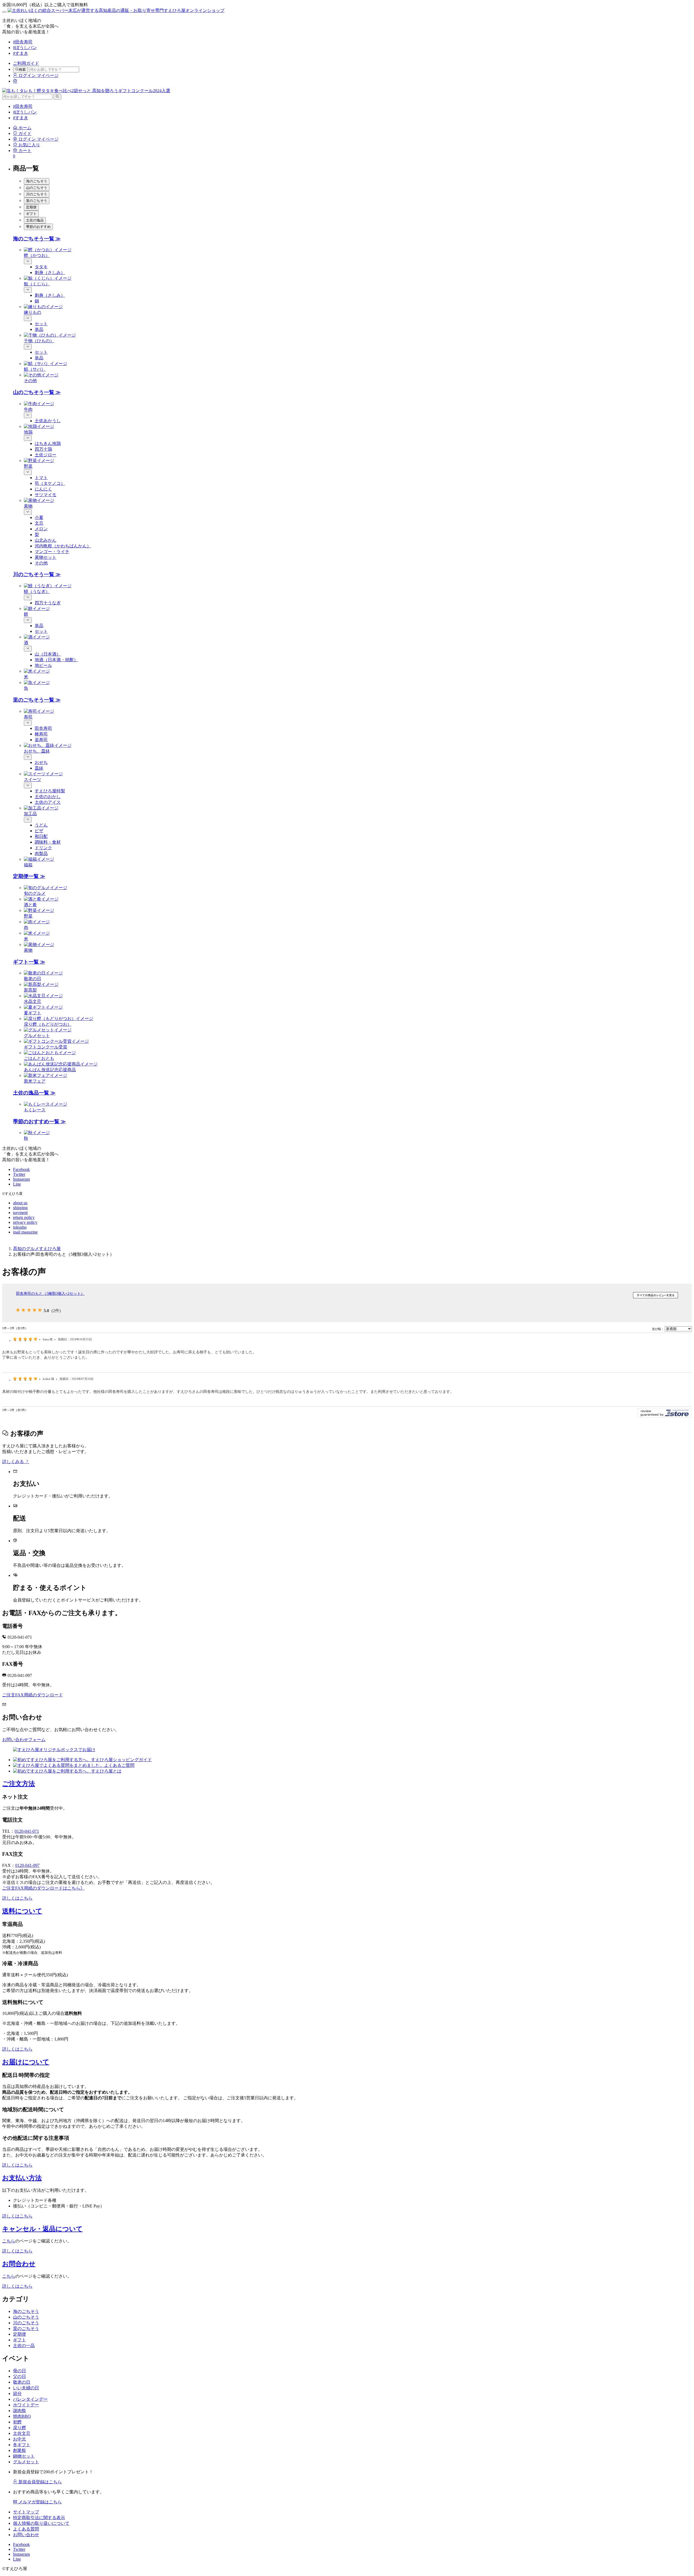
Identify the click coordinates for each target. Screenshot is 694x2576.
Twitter (19, 1174)
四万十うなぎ (48, 603)
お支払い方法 (22, 2178)
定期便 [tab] (31, 207)
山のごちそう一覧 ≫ (37, 392)
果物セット (46, 557)
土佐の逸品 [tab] (35, 220)
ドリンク (43, 848)
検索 (22, 70)
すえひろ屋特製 (50, 791)
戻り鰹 (20, 2428)
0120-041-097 (27, 1865)
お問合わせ (19, 2264)
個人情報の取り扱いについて (41, 2523)
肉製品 (41, 853)
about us (20, 1203)
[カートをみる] (15, 81)
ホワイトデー (26, 2405)
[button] (22, 128)
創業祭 (20, 2450)
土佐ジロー (46, 455)
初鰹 (17, 2422)
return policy (24, 1217)
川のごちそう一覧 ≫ (37, 574)
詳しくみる (14, 1462)
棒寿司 (41, 734)
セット (41, 324)
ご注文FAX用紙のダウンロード (33, 1695)
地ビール (43, 665)
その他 (41, 563)
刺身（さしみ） (50, 272)
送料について (22, 1911)
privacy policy (25, 1222)
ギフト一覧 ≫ (29, 962)
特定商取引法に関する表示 (39, 2518)
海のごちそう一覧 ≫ (37, 239)
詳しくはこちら (17, 1898)
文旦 (39, 523)
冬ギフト (22, 2445)
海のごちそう (26, 2311)
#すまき (21, 53)
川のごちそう (26, 2323)
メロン (41, 529)
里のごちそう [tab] (37, 201)
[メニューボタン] (4, 12)
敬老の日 (22, 2382)
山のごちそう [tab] (37, 188)
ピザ (39, 831)
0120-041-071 (27, 1831)
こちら (9, 2241)
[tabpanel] (352, 310)
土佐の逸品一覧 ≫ (34, 1093)
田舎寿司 (43, 728)
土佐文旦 (22, 2433)
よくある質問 (26, 2529)
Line (17, 1184)
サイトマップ (26, 2512)
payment (20, 1213)
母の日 (20, 2371)
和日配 (41, 836)
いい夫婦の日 (26, 2388)
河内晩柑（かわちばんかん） (63, 546)
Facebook (21, 1169)
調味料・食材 (48, 842)
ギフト (20, 2340)
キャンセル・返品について (42, 2229)
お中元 (20, 2439)
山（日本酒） (48, 654)
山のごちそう (26, 2317)
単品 (39, 329)
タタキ (41, 267)
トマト (41, 478)
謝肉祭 (20, 2411)
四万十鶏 (43, 449)
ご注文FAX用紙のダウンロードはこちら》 (43, 1888)
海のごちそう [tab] (37, 181)
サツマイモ (46, 495)
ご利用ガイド (26, 63)
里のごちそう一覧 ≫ (37, 700)
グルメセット (26, 2462)
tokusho (20, 1227)
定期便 (20, 2334)
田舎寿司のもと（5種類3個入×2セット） (50, 1293)
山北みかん (46, 540)
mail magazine (25, 1232)
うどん (41, 825)
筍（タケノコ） (50, 483)
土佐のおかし (48, 797)
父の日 (20, 2376)
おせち (41, 762)
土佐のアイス (48, 802)
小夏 (39, 517)
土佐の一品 (24, 2346)
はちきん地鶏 (48, 443)
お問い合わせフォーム (24, 1740)
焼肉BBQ (22, 2416)
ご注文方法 (19, 1784)
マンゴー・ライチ (52, 552)
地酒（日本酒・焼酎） (56, 660)
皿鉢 (39, 768)
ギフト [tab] (31, 214)
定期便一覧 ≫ (29, 876)
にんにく (43, 489)
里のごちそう (26, 2328)
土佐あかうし (48, 421)
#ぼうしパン (25, 48)
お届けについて (26, 2062)
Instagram (21, 1179)
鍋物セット (24, 2456)
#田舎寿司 (23, 42)
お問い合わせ (26, 2535)
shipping (20, 1208)
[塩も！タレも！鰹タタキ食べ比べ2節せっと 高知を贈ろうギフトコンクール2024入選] (86, 91)
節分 (17, 2393)
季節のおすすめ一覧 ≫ (39, 1121)
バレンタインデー (30, 2399)
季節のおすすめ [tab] (38, 227)
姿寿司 (41, 740)
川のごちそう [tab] (37, 194)
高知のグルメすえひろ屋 (37, 1249)
